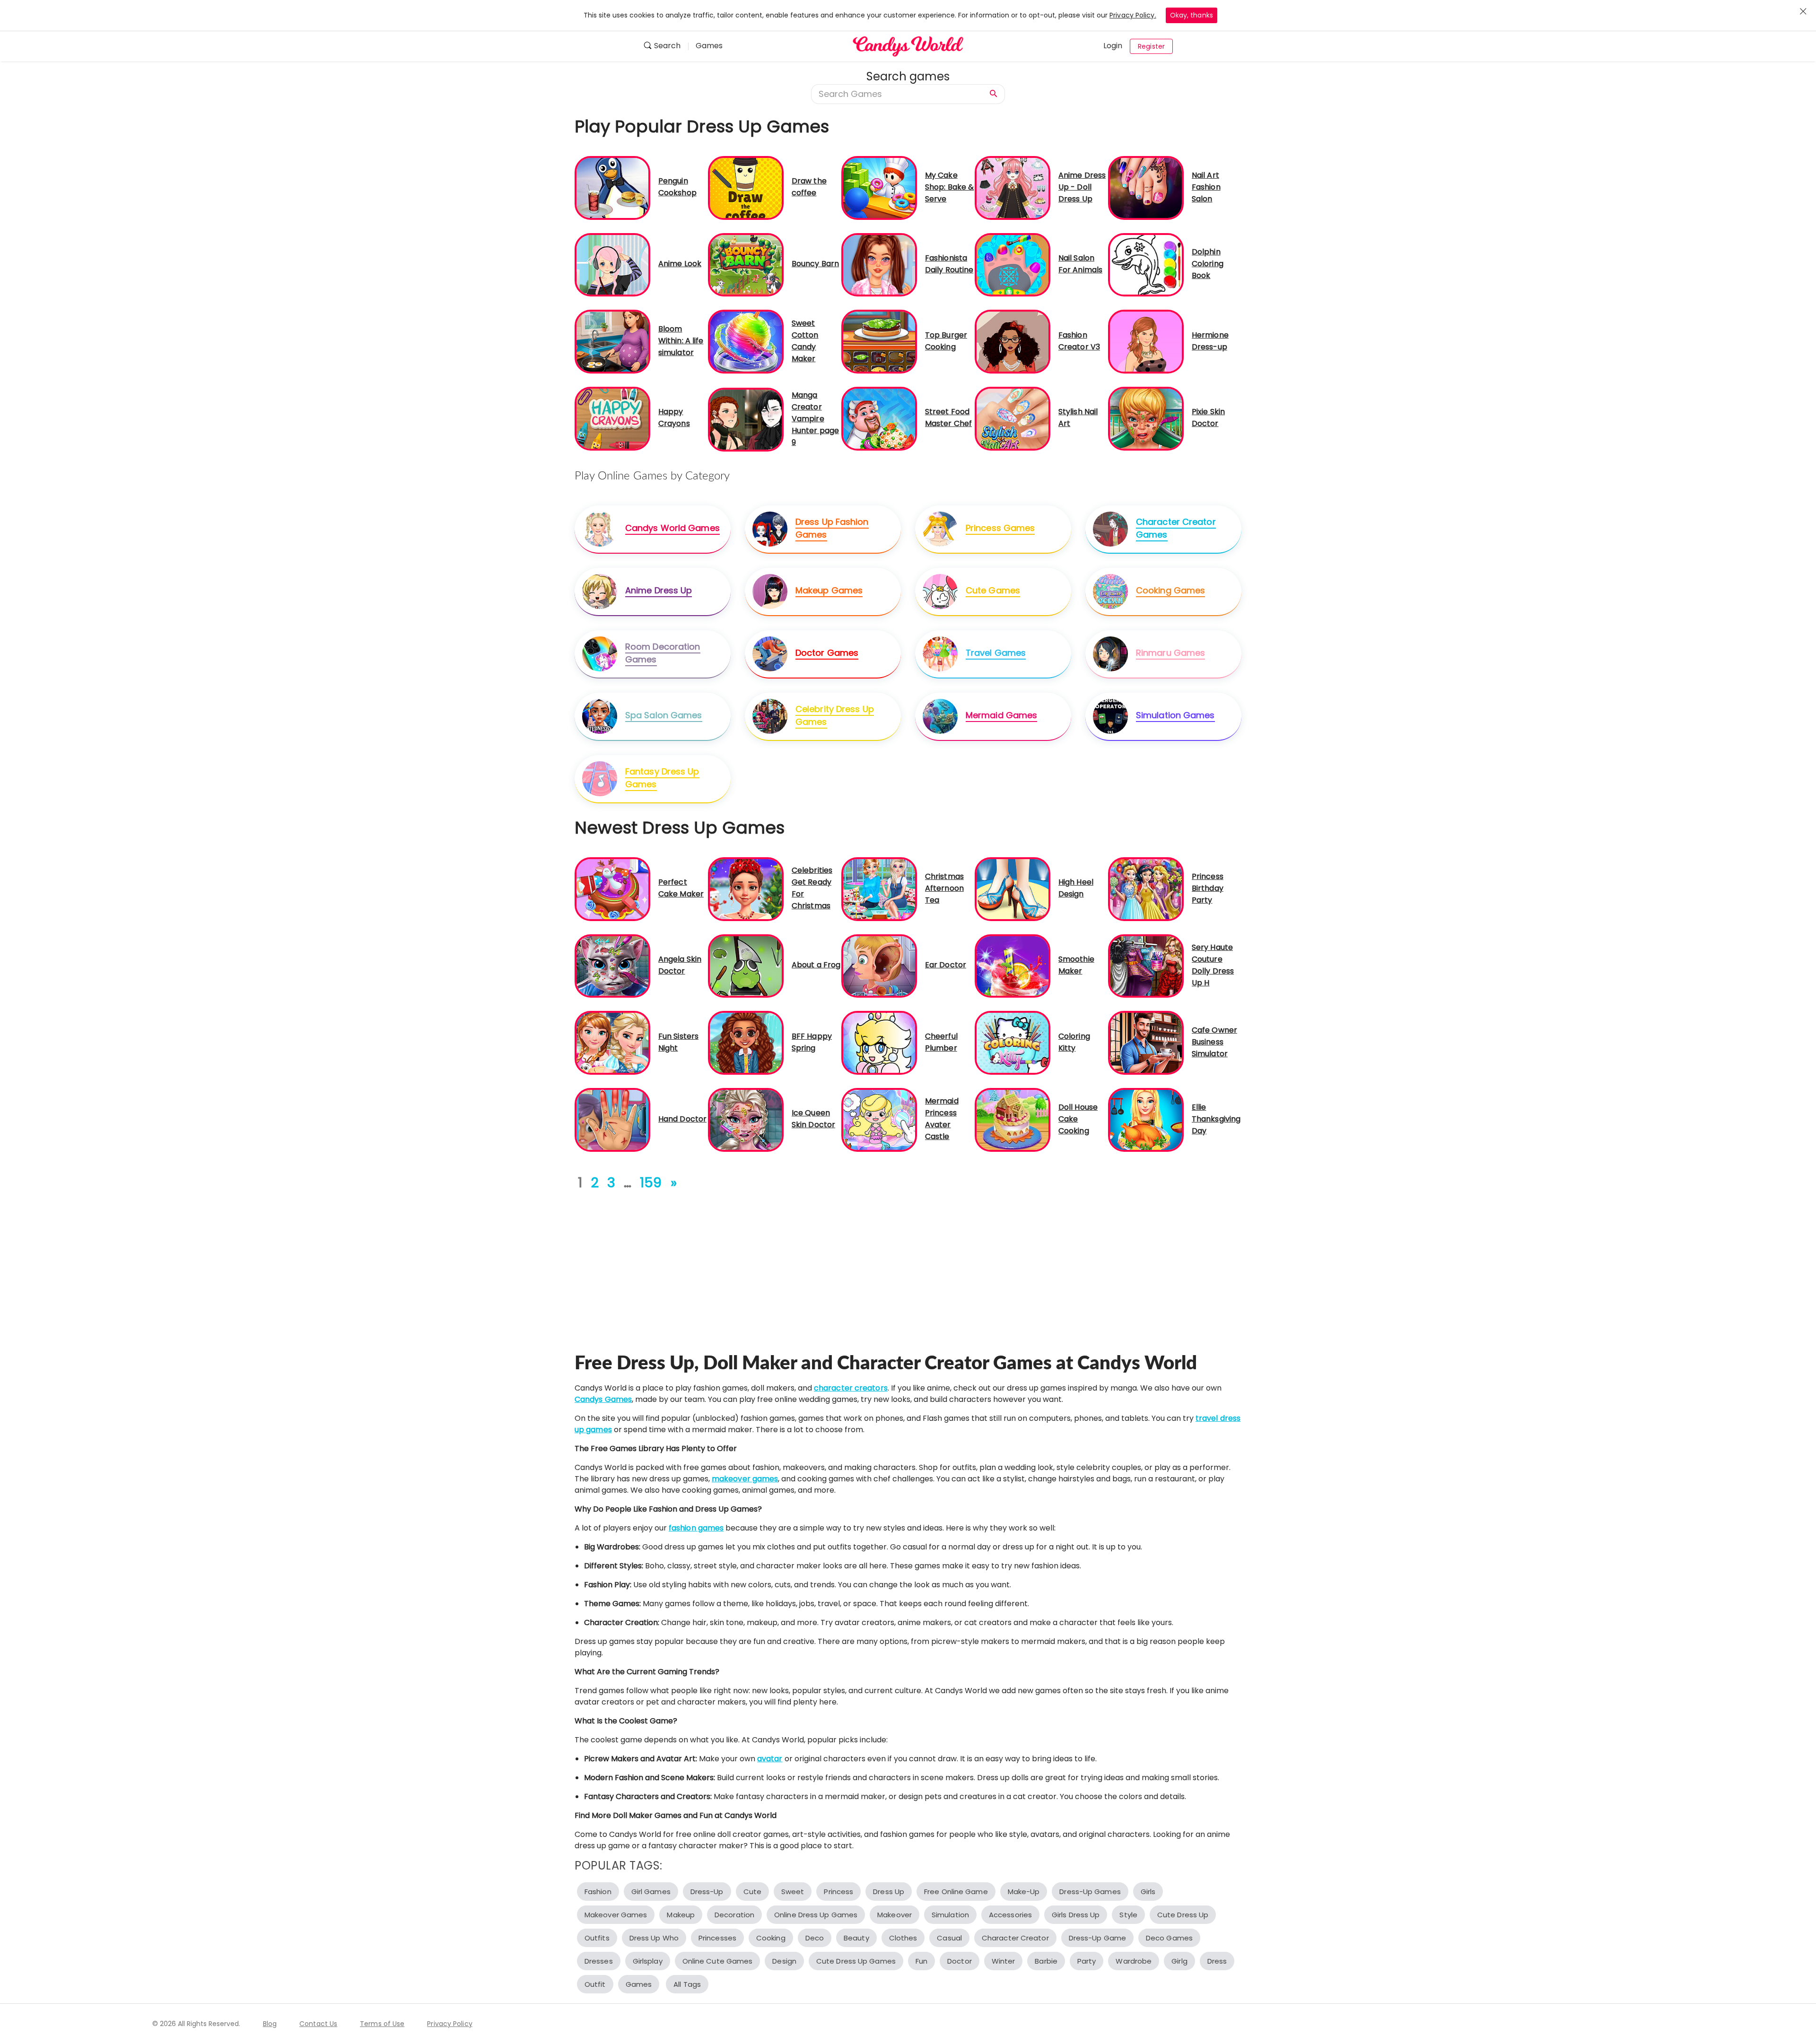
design (784, 1961)
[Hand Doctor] (612, 1119)
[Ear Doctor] (879, 965)
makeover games (745, 1479)
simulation (950, 1915)
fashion (598, 1892)
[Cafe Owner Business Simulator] (1146, 1042)
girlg (1179, 1961)
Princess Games (1000, 528)
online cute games (718, 1961)
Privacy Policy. (1133, 15)
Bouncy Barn (815, 264)
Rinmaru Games (1170, 653)
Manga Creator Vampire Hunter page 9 (815, 419)
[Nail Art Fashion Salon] (1146, 187)
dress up (889, 1892)
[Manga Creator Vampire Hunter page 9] (746, 419)
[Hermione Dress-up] (1146, 341)
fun (921, 1961)
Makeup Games (829, 590)
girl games (651, 1892)
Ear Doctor (946, 965)
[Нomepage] (908, 46)
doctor (960, 1961)
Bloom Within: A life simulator (681, 341)
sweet (793, 1892)
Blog (270, 2024)
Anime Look (680, 264)
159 (651, 1183)
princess (838, 1892)
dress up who (654, 1938)
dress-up (707, 1892)
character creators (851, 1388)
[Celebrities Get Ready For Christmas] (746, 889)
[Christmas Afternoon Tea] (879, 889)
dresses (599, 1961)
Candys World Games (672, 528)
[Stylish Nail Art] (1013, 418)
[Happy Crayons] (612, 418)
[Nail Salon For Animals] (1013, 264)
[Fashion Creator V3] (1013, 341)
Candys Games (603, 1399)
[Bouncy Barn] (746, 264)
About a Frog (816, 965)
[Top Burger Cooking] (879, 341)
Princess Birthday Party (1208, 888)
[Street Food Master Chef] (879, 418)
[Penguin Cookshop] (612, 187)
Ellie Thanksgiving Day (1216, 1119)
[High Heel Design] (1013, 889)
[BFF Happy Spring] (746, 1042)
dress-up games (1090, 1892)
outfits (597, 1938)
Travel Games (996, 653)
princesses (717, 1938)
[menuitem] (666, 47)
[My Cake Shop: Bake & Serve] (879, 187)
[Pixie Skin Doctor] (1146, 418)
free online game (956, 1892)
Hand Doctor (682, 1119)
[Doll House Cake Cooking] (1013, 1119)
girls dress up (1076, 1915)
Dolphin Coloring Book (1208, 264)
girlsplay (648, 1961)
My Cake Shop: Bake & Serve (949, 187)
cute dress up (1183, 1915)
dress (1217, 1961)
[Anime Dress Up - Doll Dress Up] (1013, 187)
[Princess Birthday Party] (1146, 889)
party (1087, 1961)
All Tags (687, 1984)
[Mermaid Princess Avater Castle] (879, 1119)
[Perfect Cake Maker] (612, 889)
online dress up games (816, 1915)
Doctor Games (827, 653)
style (1128, 1915)
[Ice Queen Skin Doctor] (746, 1119)
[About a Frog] (746, 965)
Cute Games (993, 590)
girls (1148, 1892)
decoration (734, 1915)
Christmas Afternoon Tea (944, 888)
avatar (770, 1759)
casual (949, 1938)
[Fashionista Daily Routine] (879, 264)
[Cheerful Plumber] (879, 1042)
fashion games (696, 1528)
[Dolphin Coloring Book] (1146, 264)
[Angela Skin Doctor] (612, 965)
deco (815, 1938)
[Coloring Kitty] (1013, 1042)
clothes (903, 1938)
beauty (856, 1938)
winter (1004, 1961)
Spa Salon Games (664, 715)
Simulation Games (1175, 715)
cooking (771, 1938)
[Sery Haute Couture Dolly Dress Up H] (1146, 965)
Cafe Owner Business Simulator (1214, 1042)
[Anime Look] (612, 264)
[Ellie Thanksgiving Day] (1146, 1119)
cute (752, 1892)
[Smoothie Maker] (1013, 965)
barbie (1046, 1961)
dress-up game (1097, 1938)
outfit (595, 1984)
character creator (1015, 1938)
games (639, 1984)
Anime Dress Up (659, 590)
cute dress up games (856, 1961)
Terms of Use (382, 2024)
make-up (1024, 1892)
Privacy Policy (450, 2024)
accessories (1010, 1915)
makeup (681, 1915)
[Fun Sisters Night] (612, 1042)
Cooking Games (1170, 590)
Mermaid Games (1001, 715)
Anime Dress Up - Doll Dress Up (1082, 187)
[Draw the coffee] (746, 187)
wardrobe (1134, 1961)
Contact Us (318, 2024)
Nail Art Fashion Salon (1206, 187)
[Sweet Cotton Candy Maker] (746, 341)
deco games (1169, 1938)
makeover (895, 1915)
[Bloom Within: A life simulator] (612, 341)
